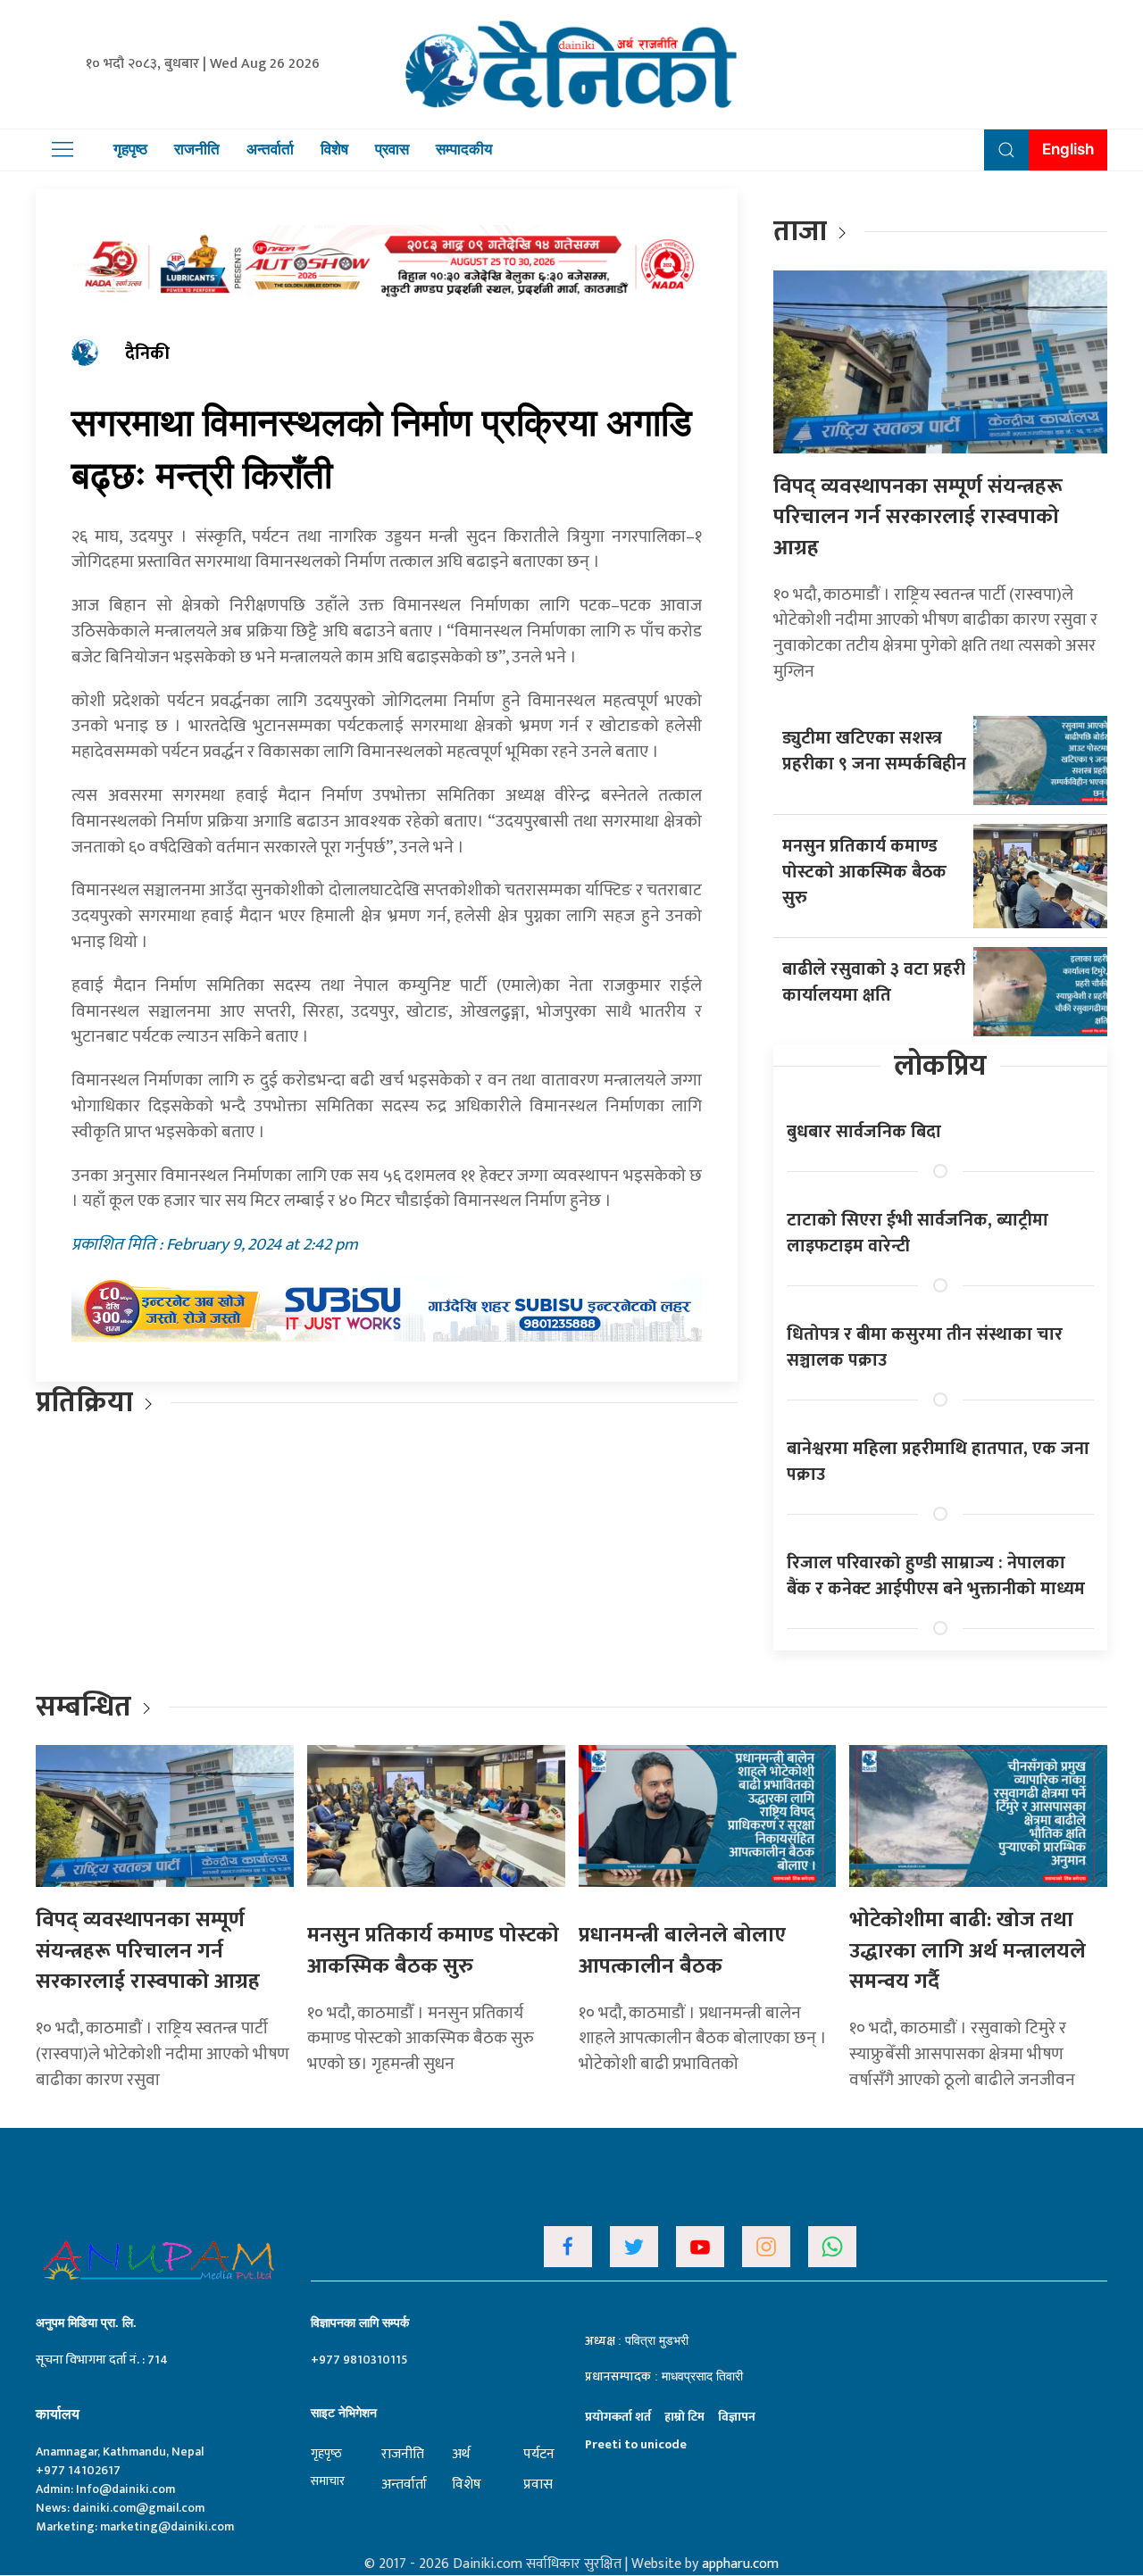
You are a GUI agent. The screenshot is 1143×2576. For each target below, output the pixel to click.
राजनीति (197, 149)
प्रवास (392, 149)
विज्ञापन (737, 2417)
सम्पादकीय (464, 149)
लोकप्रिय (940, 1066)
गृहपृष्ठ (130, 149)
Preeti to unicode (636, 2444)
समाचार (328, 2481)
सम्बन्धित (87, 1707)
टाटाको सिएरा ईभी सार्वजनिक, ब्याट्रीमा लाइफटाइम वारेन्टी (918, 1233)
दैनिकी (147, 353)
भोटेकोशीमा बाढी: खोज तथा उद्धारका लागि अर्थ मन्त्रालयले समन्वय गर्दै (968, 1951)
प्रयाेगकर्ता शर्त (618, 2417)
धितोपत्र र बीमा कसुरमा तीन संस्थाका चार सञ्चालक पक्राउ (925, 1347)
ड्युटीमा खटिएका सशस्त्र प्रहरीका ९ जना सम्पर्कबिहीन (874, 751)
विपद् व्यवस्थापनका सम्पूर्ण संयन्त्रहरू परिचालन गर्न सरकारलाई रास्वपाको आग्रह (918, 517)
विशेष (334, 149)
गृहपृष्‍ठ (326, 2453)
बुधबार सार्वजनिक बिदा (864, 1132)
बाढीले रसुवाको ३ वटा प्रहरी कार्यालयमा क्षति (874, 982)
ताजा (800, 232)
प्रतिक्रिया (84, 1403)
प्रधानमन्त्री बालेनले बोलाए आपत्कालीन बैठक (682, 1951)
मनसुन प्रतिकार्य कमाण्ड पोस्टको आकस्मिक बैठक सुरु (864, 872)
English (1068, 149)
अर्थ (461, 2454)
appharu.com (740, 2564)
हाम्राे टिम (684, 2417)
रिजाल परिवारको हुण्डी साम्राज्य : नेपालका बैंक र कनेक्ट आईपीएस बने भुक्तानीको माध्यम (936, 1576)
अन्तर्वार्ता (270, 149)
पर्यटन (539, 2454)
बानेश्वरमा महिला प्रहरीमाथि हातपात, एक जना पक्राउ (938, 1462)
